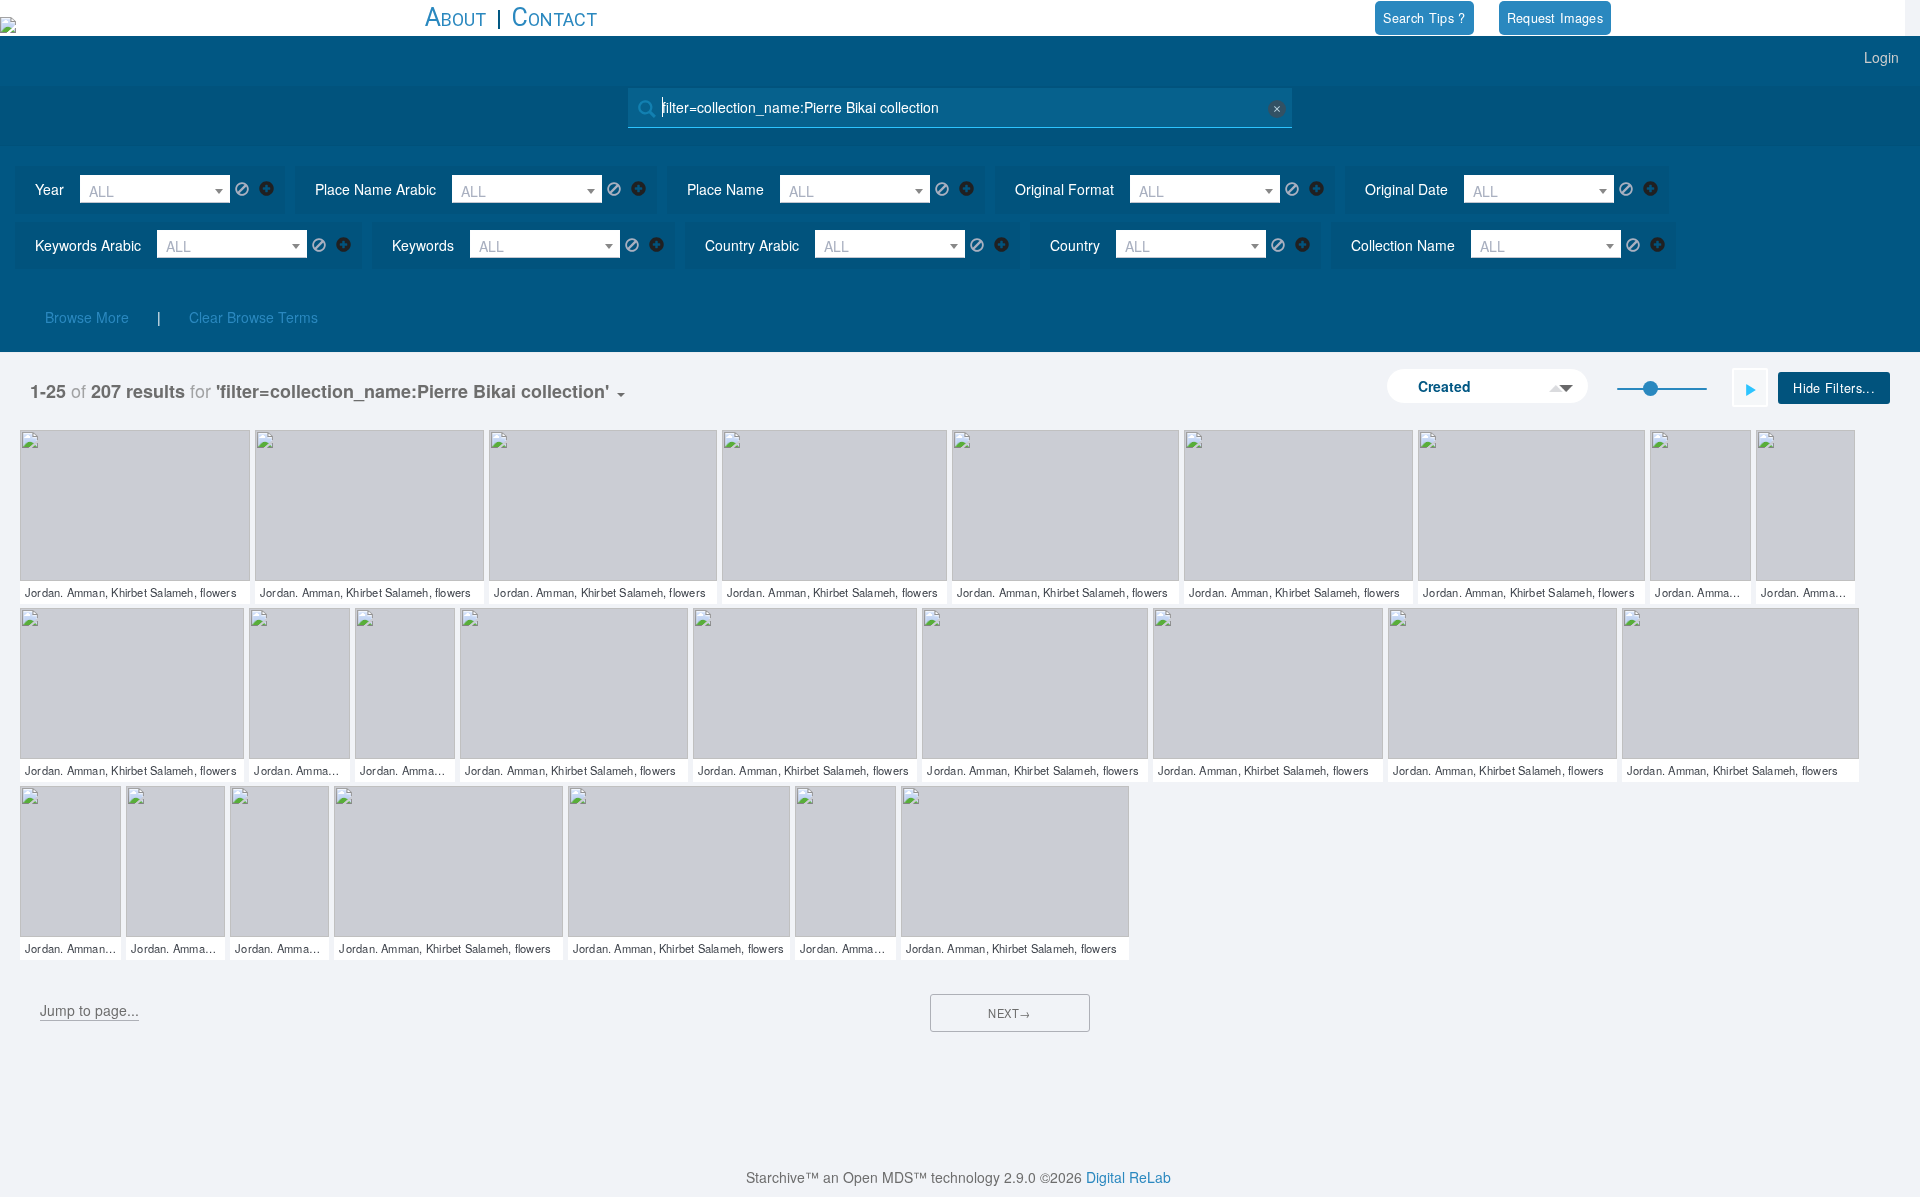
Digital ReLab (1128, 1177)
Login (1881, 57)
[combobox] (155, 189)
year (49, 189)
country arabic (752, 245)
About (455, 17)
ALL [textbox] (101, 191)
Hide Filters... (1834, 388)
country (1075, 245)
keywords (423, 245)
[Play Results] (1750, 387)
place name (725, 189)
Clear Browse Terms (253, 317)
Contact (554, 17)
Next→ (1009, 1013)
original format (1064, 189)
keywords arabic (88, 245)
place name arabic (375, 189)
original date (1406, 189)
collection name (1403, 245)
